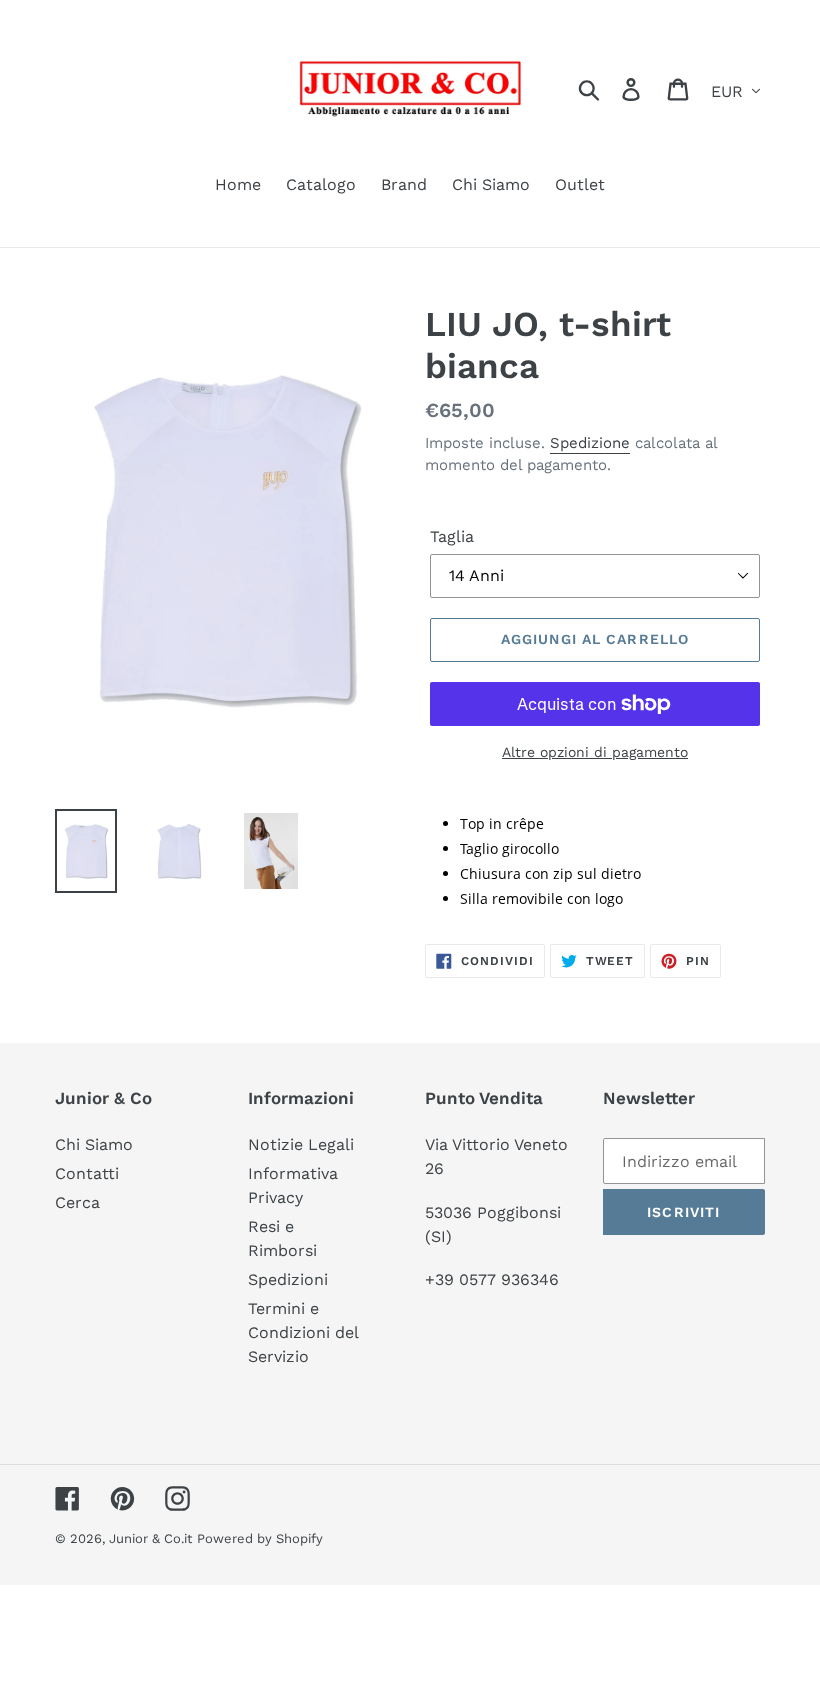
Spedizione (590, 443)
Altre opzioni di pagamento (595, 752)
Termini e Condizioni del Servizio (303, 1332)
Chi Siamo (94, 1144)
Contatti (87, 1173)
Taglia (452, 536)
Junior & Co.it (150, 1538)
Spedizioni (288, 1279)
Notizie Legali (301, 1144)
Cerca (77, 1202)
